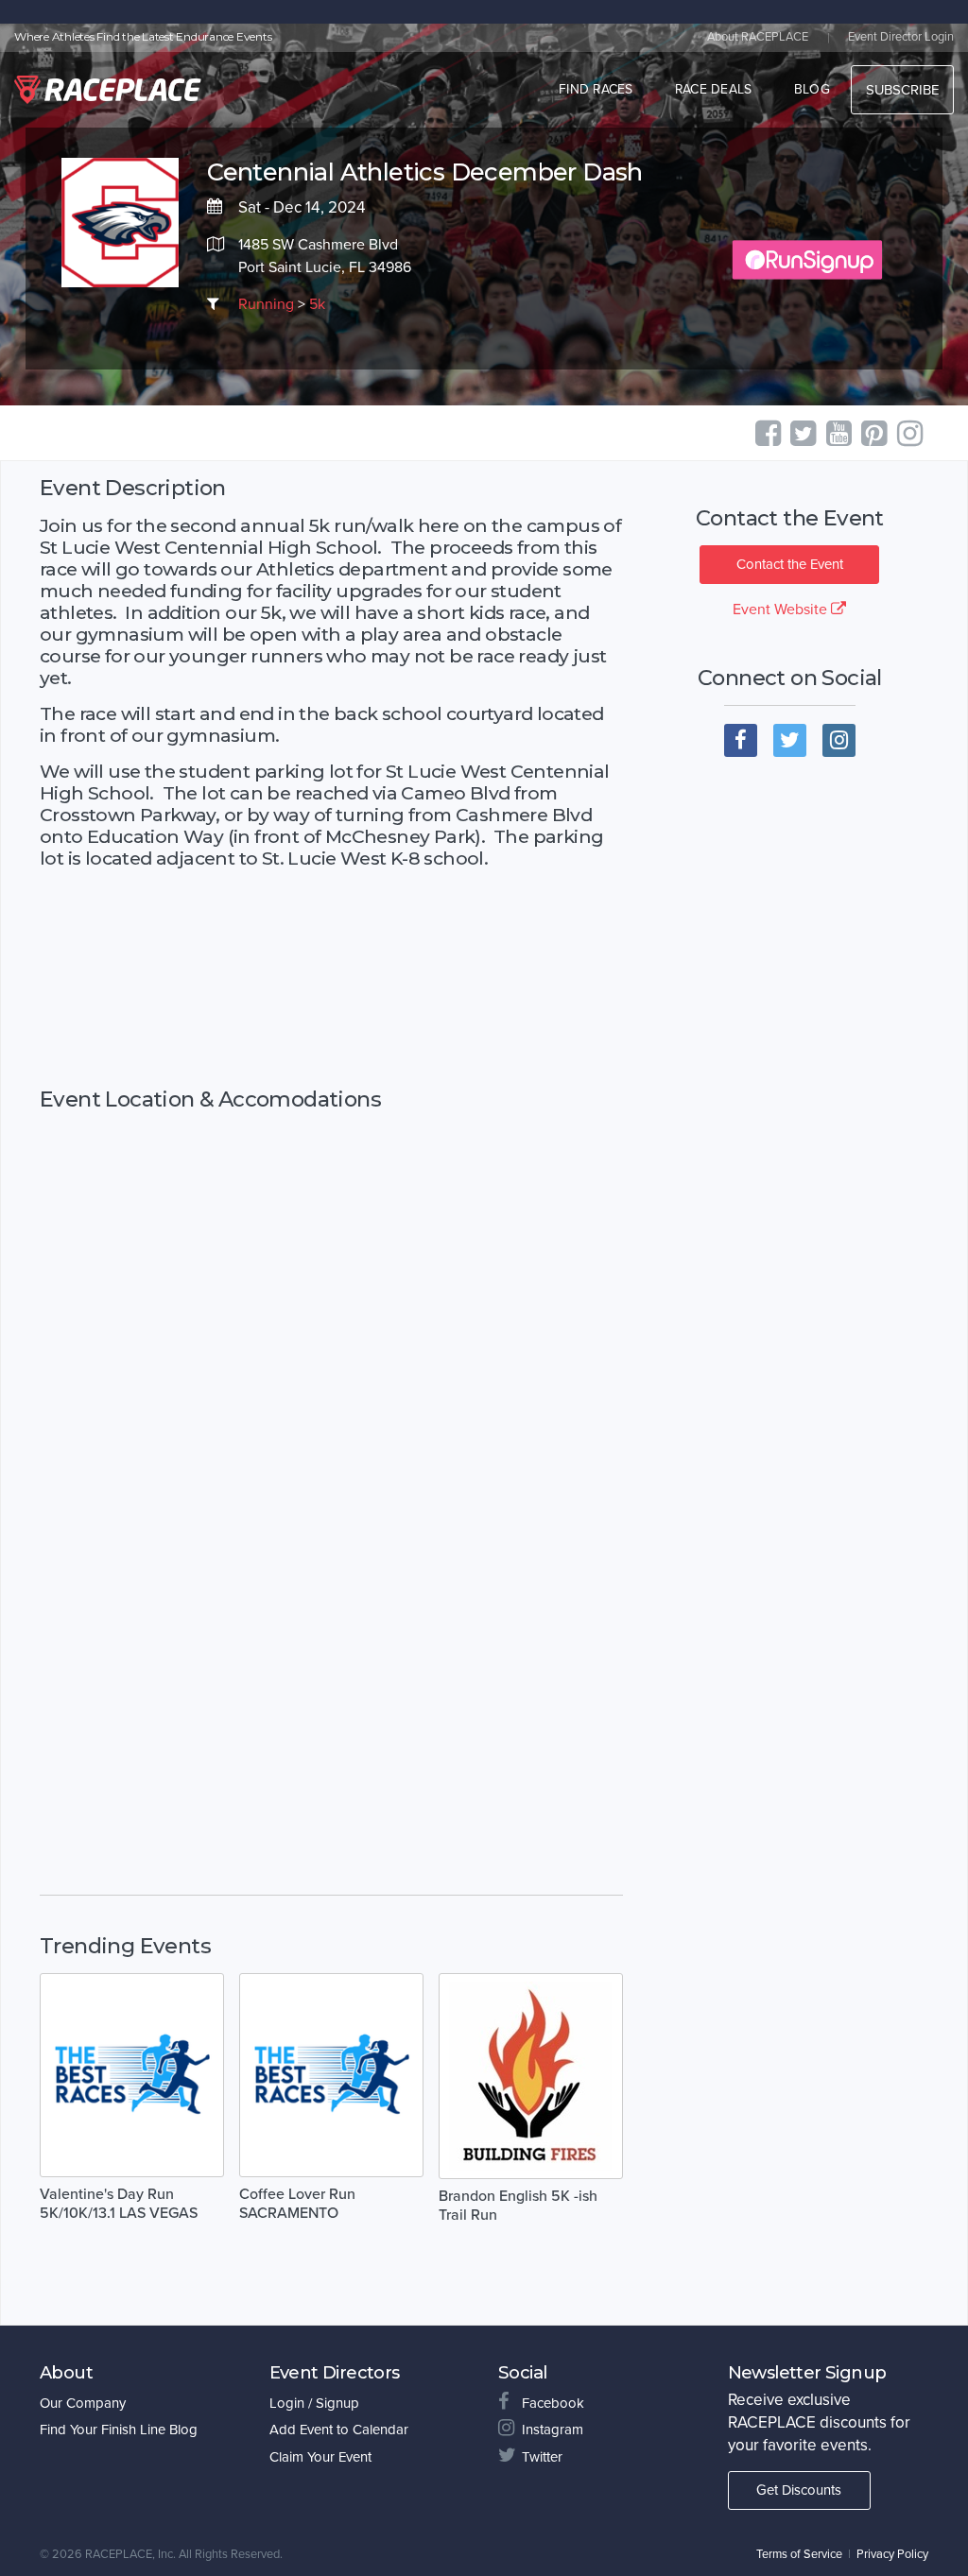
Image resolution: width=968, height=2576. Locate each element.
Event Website (782, 610)
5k (317, 304)
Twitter (542, 2457)
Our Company (83, 2403)
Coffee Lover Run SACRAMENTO (297, 2204)
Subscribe (902, 90)
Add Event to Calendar (339, 2430)
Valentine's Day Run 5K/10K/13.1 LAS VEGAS (119, 2204)
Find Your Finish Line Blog (119, 2430)
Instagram (553, 2430)
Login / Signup (314, 2403)
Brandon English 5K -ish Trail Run (518, 2206)
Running (266, 304)
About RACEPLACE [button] (758, 37)
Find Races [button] (596, 89)
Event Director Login (901, 37)
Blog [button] (812, 89)
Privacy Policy (892, 2554)
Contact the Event (790, 564)
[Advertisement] (331, 979)
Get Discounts (799, 2490)
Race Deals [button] (714, 89)
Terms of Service (799, 2554)
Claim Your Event (320, 2457)
